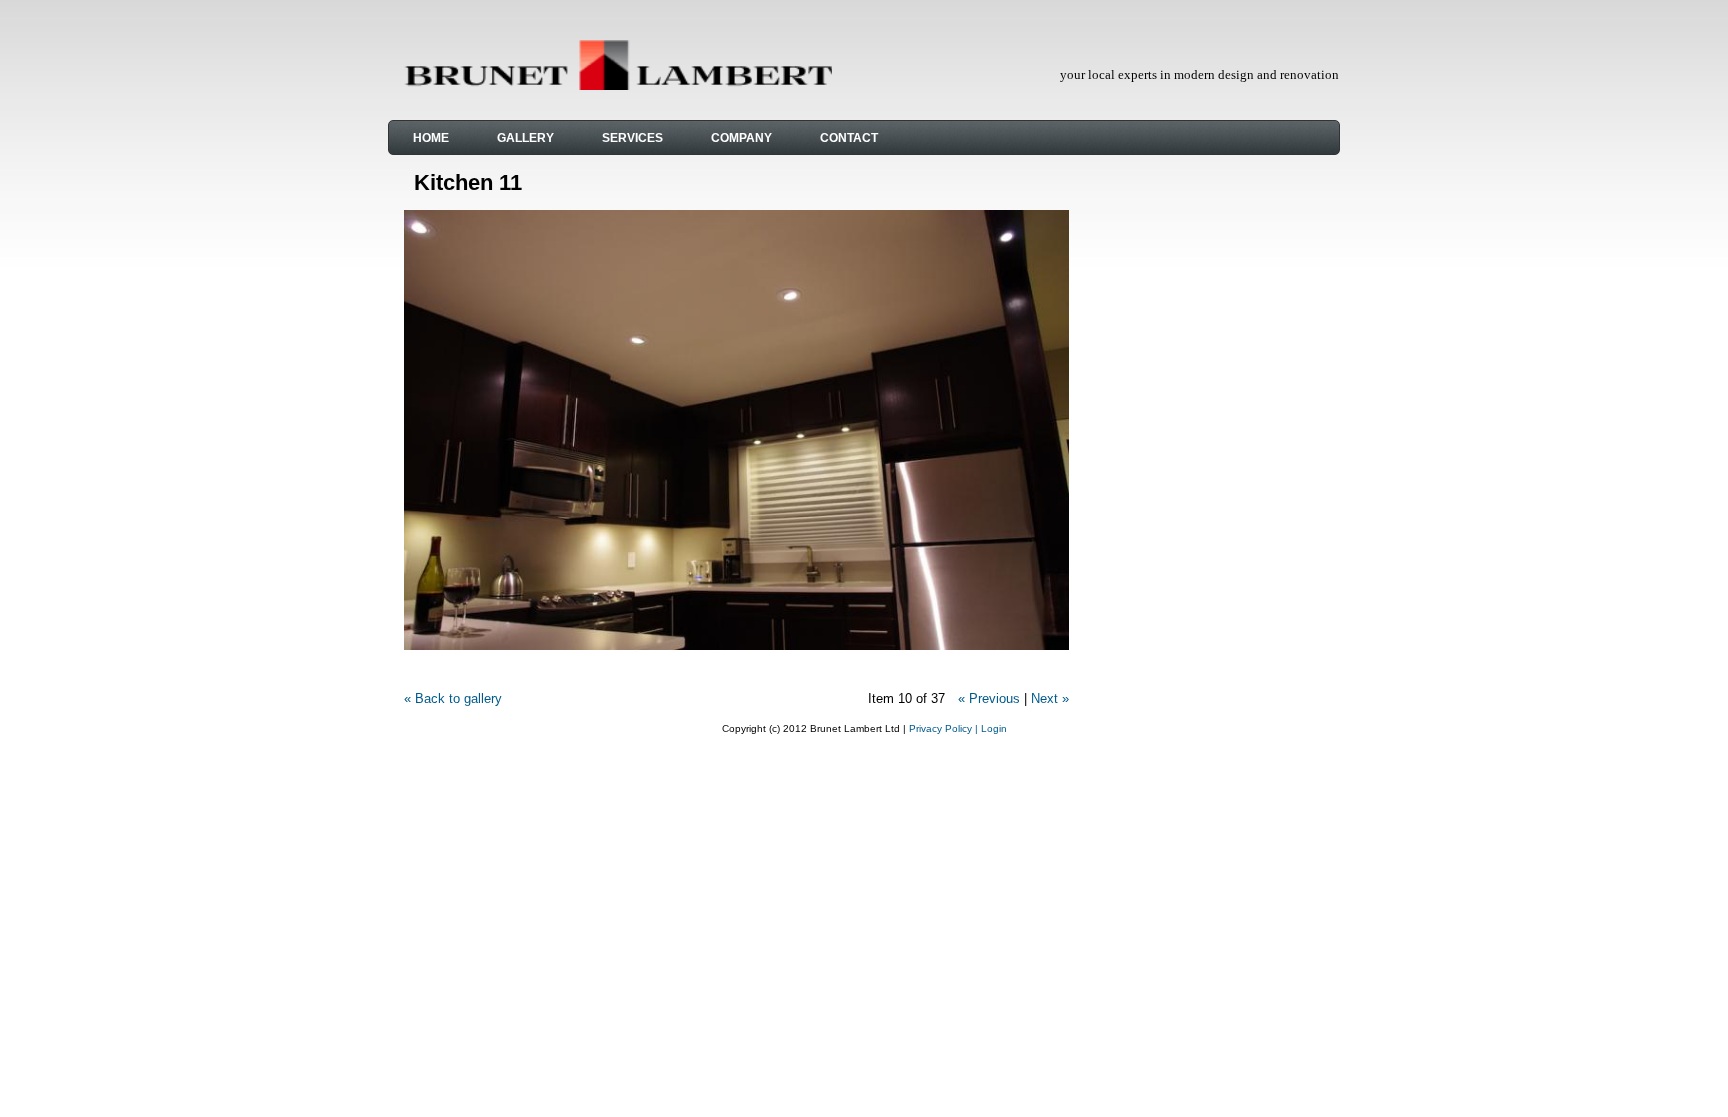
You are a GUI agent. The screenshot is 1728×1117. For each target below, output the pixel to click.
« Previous (989, 698)
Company (741, 138)
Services (632, 138)
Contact (849, 138)
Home (431, 138)
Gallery (525, 138)
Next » (1050, 698)
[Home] (618, 85)
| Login (991, 728)
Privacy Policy (940, 728)
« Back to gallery (453, 698)
